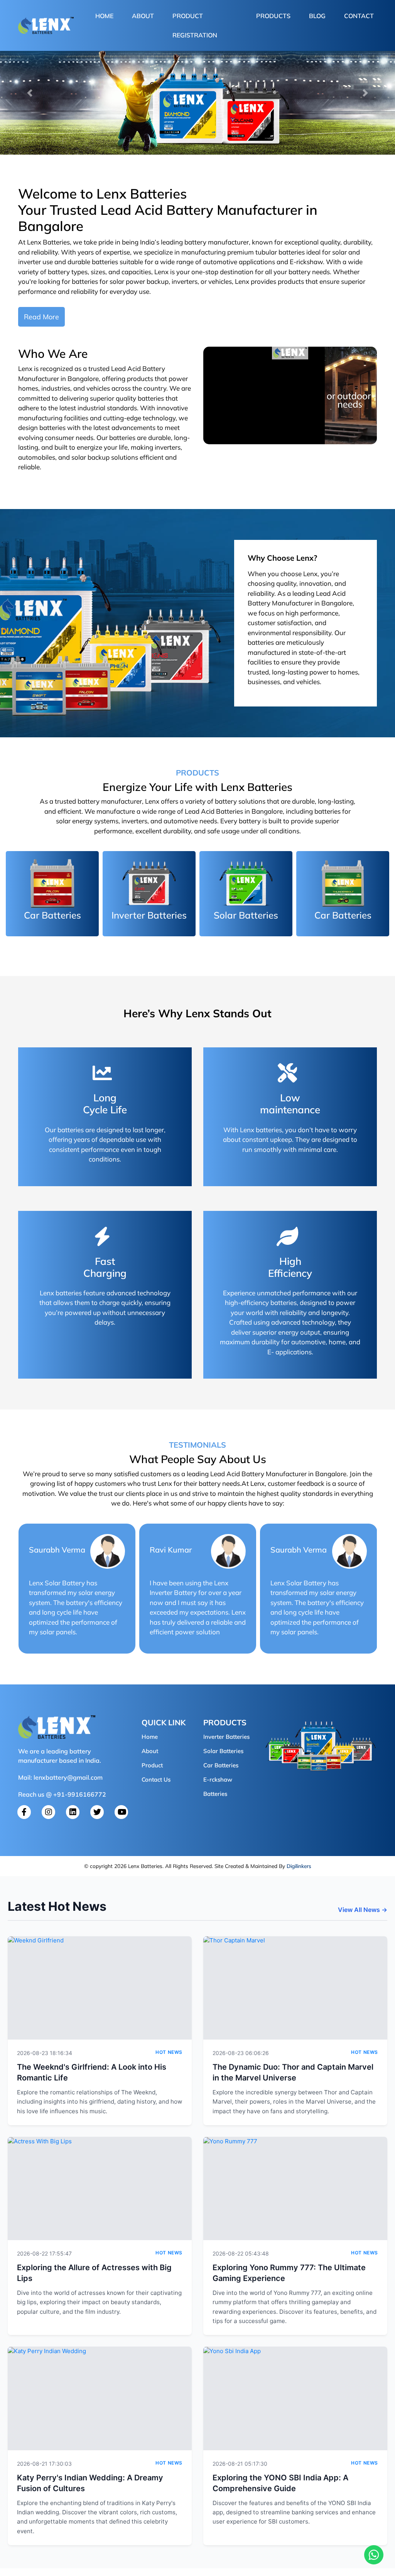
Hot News (169, 2052)
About (143, 16)
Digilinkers (299, 1866)
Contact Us (156, 1779)
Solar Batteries (223, 1751)
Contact (359, 16)
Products (273, 16)
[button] (30, 93)
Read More (41, 317)
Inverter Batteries (226, 1737)
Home (106, 16)
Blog (317, 16)
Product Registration (195, 25)
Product (152, 1765)
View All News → (363, 1910)
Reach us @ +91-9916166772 (62, 1794)
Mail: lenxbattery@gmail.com (60, 1777)
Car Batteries (221, 1765)
